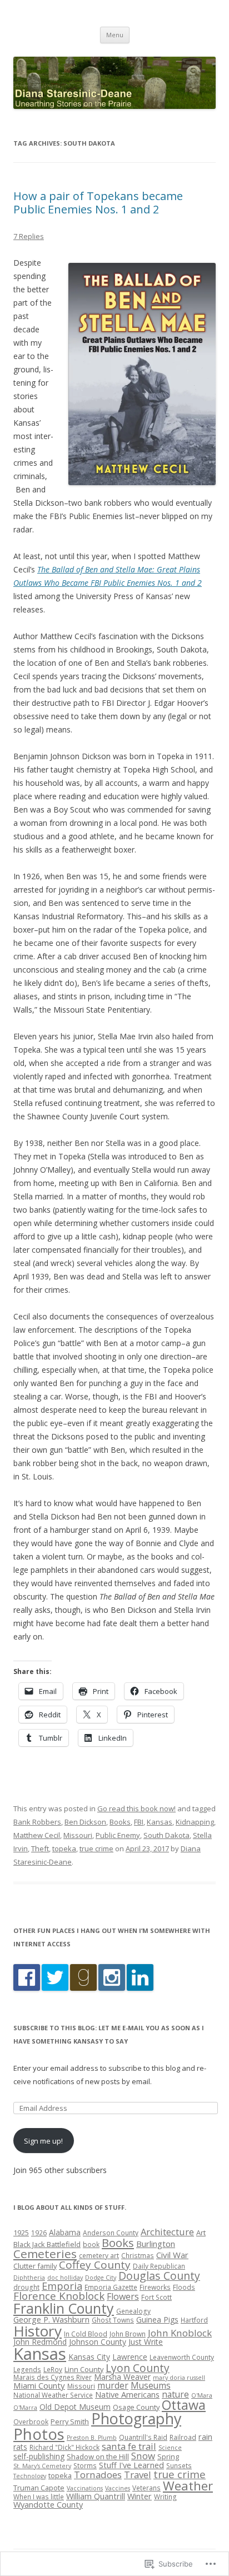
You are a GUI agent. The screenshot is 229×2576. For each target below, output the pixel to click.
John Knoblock (180, 2333)
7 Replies (29, 236)
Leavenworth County (182, 2357)
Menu (115, 35)
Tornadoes (98, 2475)
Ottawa (184, 2405)
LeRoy (53, 2369)
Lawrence (130, 2357)
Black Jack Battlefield (47, 2244)
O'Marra (25, 2408)
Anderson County (111, 2233)
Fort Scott (156, 2297)
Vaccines (118, 2488)
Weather (188, 2486)
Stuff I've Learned (131, 2465)
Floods (184, 2287)
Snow (143, 2456)
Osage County (136, 2407)
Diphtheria (29, 2278)
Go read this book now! (136, 1808)
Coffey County (95, 2265)
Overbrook (31, 2421)
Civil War (172, 2255)
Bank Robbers (37, 1822)
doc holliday (65, 2278)
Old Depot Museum (75, 2407)
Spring (168, 2457)
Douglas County (159, 2276)
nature (175, 2394)
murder (113, 2385)
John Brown (128, 2334)
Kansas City (89, 2357)
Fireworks (155, 2287)
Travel (138, 2475)
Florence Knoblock (59, 2296)
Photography (136, 2418)
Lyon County (138, 2368)
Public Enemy (118, 1835)
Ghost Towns (113, 2320)
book (91, 2244)
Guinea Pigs (157, 2320)
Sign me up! (43, 2141)
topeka (64, 1848)
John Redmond (40, 2342)
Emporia (62, 2286)
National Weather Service (53, 2395)
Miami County (39, 2385)
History (38, 2331)
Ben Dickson (85, 1822)
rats (20, 2447)
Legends (27, 2369)
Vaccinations (85, 2488)
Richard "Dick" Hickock (64, 2447)
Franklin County (64, 2308)
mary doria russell (179, 2378)
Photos (39, 2434)
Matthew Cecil (37, 1835)
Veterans (146, 2488)
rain (205, 2437)
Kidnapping (195, 1822)
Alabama (65, 2232)
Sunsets (179, 2465)
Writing (165, 2497)
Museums (151, 2385)
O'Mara (202, 2395)
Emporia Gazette (111, 2287)
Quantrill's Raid (143, 2437)
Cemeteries (45, 2254)
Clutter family (35, 2266)
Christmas (138, 2255)
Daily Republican (159, 2266)
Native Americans (127, 2394)
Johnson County (98, 2342)
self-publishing (39, 2456)
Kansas (160, 1822)
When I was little (39, 2497)
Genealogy (133, 2311)
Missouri (78, 1835)
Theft (40, 1848)
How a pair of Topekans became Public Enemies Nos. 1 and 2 (98, 203)
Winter (140, 2496)
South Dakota (166, 1835)
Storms (85, 2465)
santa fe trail (129, 2446)
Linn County (84, 2369)
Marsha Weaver (122, 2377)
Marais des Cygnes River (53, 2377)
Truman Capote (39, 2488)
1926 (39, 2233)
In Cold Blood (86, 2334)
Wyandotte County (48, 2504)
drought (26, 2287)
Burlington (156, 2244)
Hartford (194, 2320)
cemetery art (99, 2255)
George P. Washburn (51, 2319)
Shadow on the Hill (98, 2457)
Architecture (167, 2232)
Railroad (183, 2437)
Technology (30, 2476)
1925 (21, 2233)
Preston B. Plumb (92, 2438)
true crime (96, 1848)
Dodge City (101, 2278)
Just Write (146, 2342)
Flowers (123, 2296)
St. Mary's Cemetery (42, 2466)
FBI (139, 1822)
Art (201, 2233)
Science (170, 2448)
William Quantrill (96, 2496)
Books (120, 1822)
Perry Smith (70, 2421)
